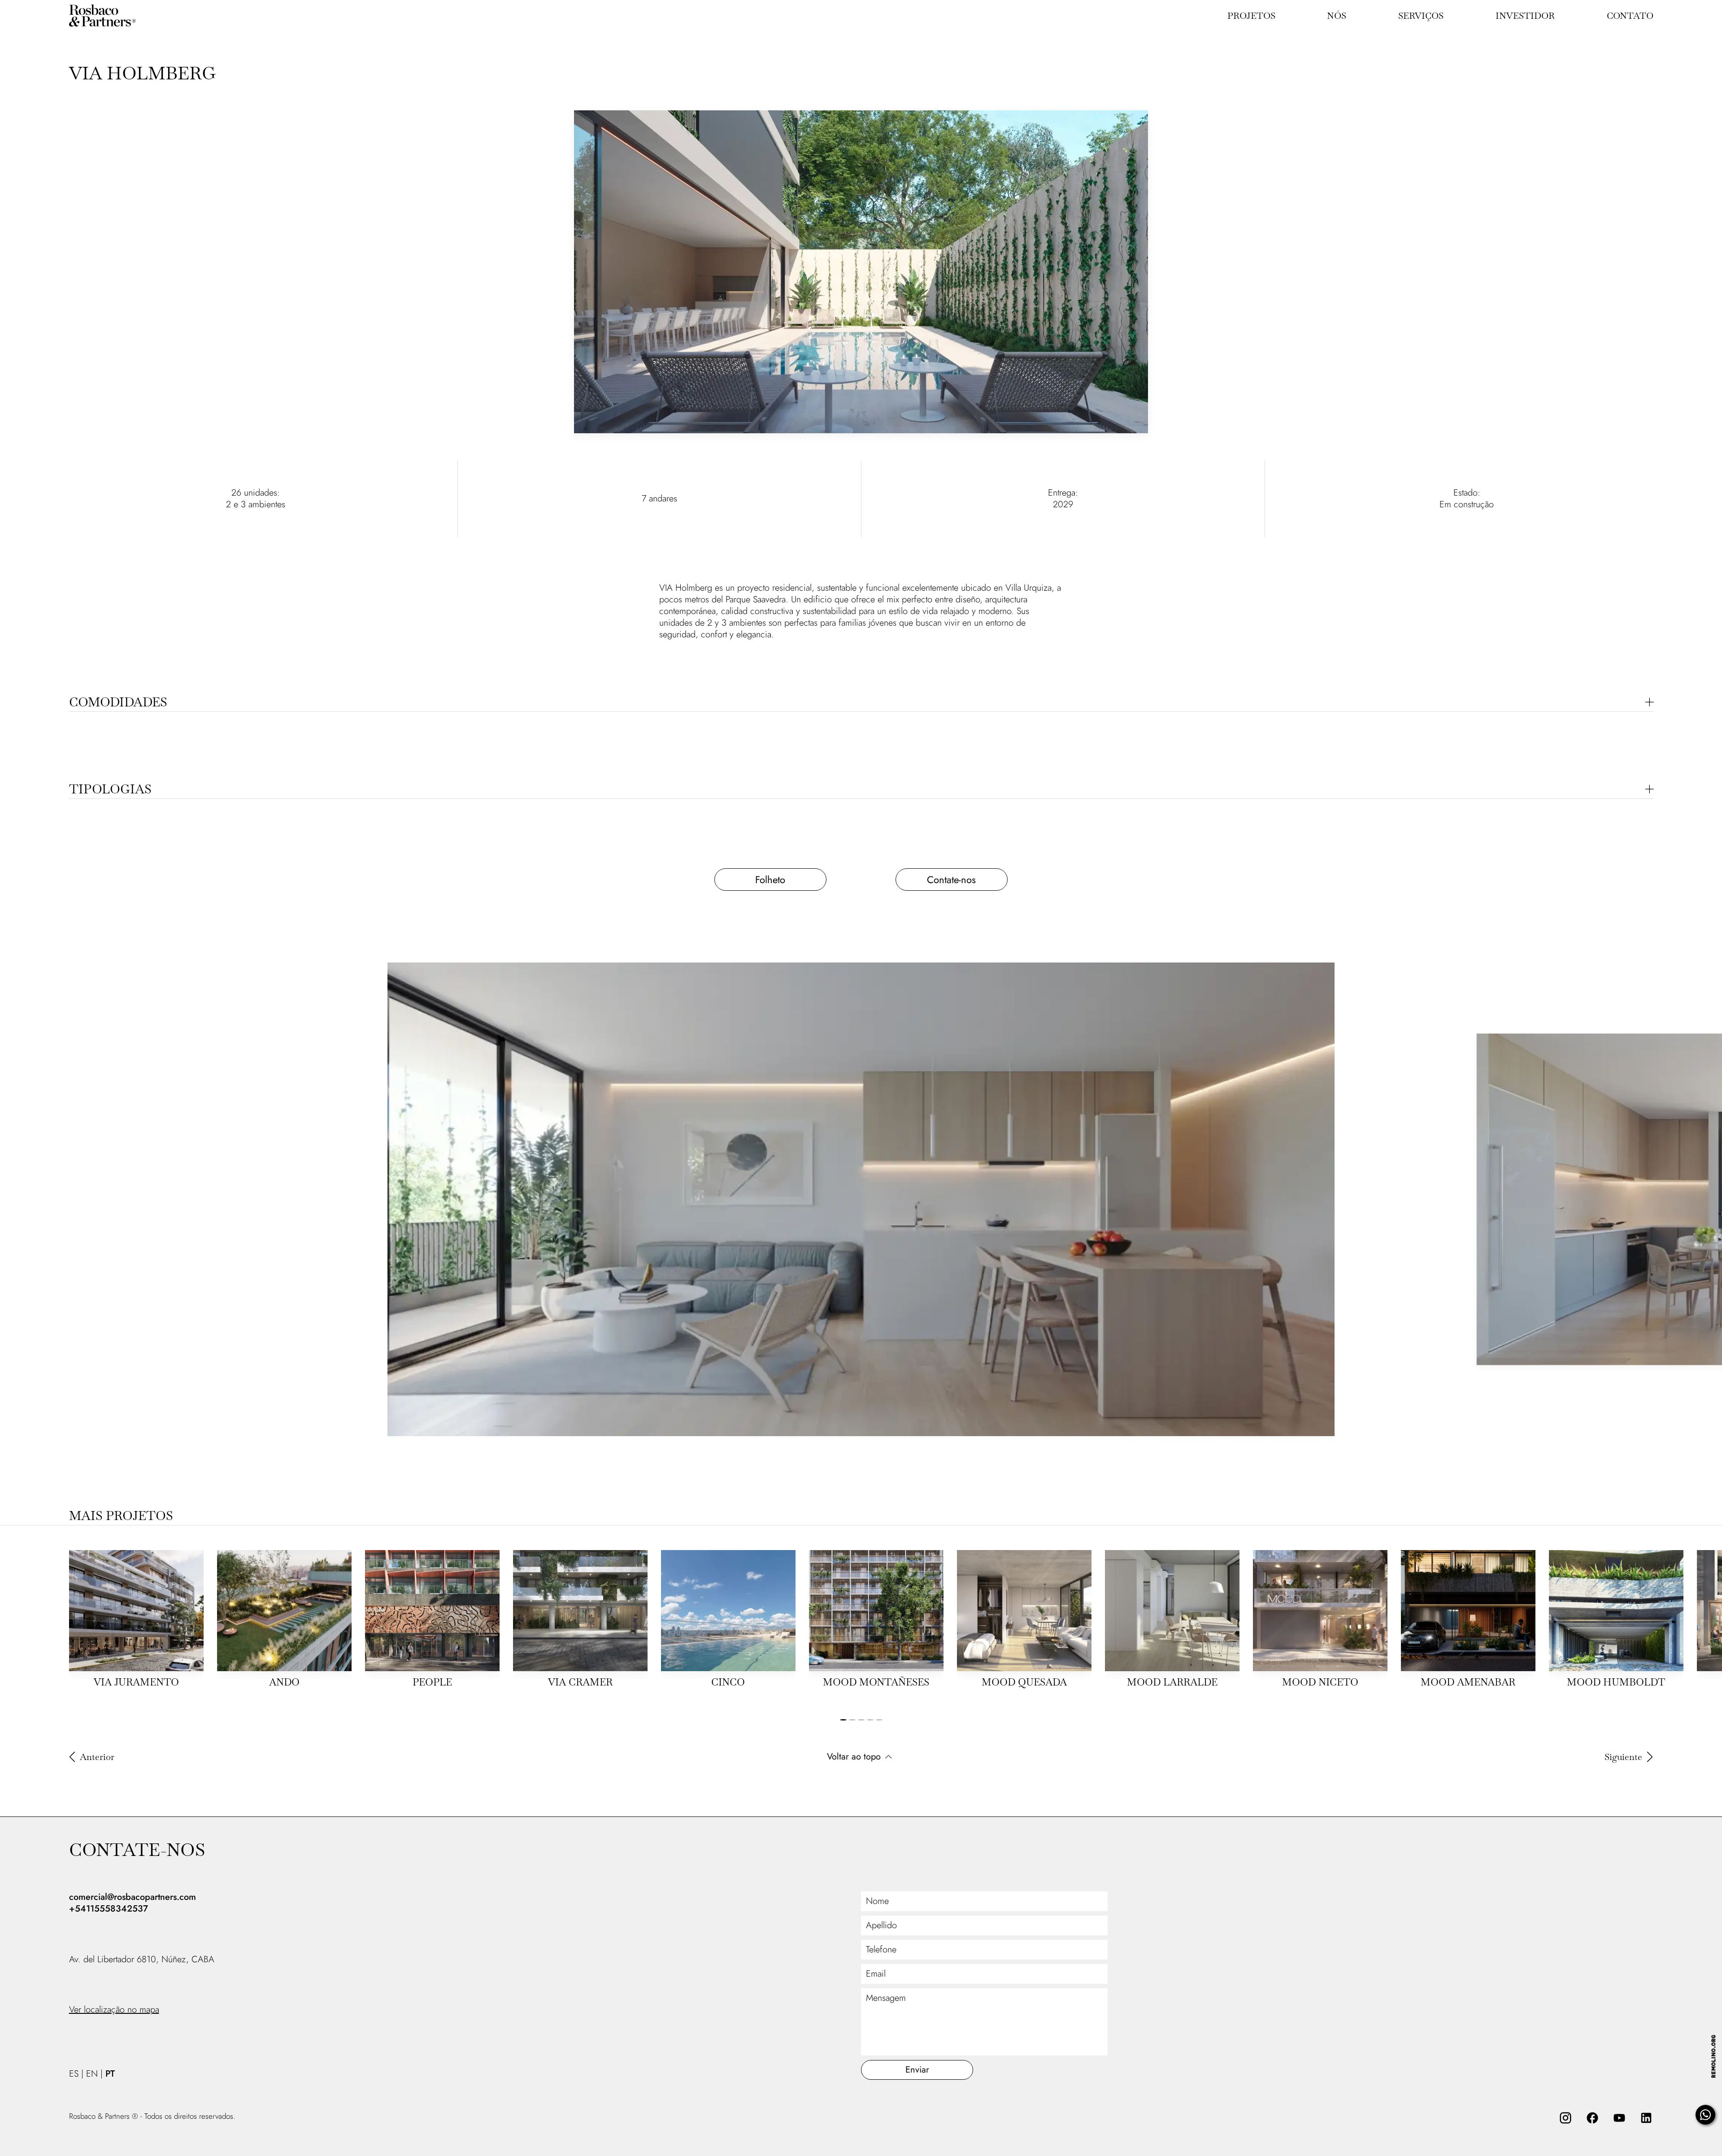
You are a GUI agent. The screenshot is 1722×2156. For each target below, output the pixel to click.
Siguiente (1623, 1757)
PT (110, 2074)
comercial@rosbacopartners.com (133, 1897)
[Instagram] (1565, 2118)
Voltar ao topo (854, 1757)
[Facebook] (1592, 2118)
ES (74, 2074)
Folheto (771, 880)
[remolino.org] (1713, 2056)
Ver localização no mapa (114, 2010)
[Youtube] (1619, 2118)
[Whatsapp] (1705, 2115)
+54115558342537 (109, 1909)
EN (92, 2074)
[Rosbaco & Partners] (114, 16)
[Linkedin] (1646, 2118)
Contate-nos (951, 880)
